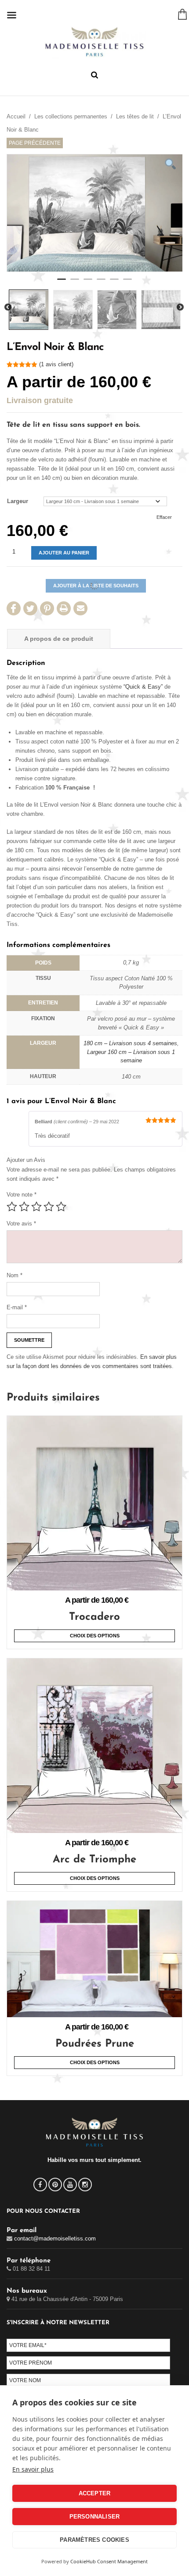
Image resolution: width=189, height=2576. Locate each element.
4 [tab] (101, 283)
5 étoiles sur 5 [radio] (61, 1207)
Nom (15, 1275)
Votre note (22, 1195)
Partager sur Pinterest (47, 608)
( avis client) (56, 364)
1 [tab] (62, 283)
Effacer (164, 517)
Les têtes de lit (135, 116)
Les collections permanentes (71, 116)
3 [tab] (88, 283)
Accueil (16, 116)
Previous (8, 307)
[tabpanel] (94, 213)
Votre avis (21, 1224)
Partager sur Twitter (30, 608)
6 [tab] (127, 283)
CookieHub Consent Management (109, 2561)
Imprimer (64, 608)
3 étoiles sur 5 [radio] (36, 1207)
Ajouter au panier (64, 553)
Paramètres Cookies (94, 2540)
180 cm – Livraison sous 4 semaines (130, 1043)
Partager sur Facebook (14, 608)
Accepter (95, 2493)
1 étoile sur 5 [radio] (12, 1207)
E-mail (17, 1307)
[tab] (59, 639)
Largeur (18, 501)
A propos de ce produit (59, 639)
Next (180, 307)
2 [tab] (75, 283)
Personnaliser (95, 2517)
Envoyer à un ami (80, 608)
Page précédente (35, 143)
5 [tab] (114, 283)
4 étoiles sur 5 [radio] (49, 1207)
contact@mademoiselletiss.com (55, 2238)
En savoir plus (33, 2469)
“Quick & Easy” (143, 687)
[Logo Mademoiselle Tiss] (94, 42)
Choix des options (95, 1636)
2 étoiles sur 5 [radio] (24, 1207)
